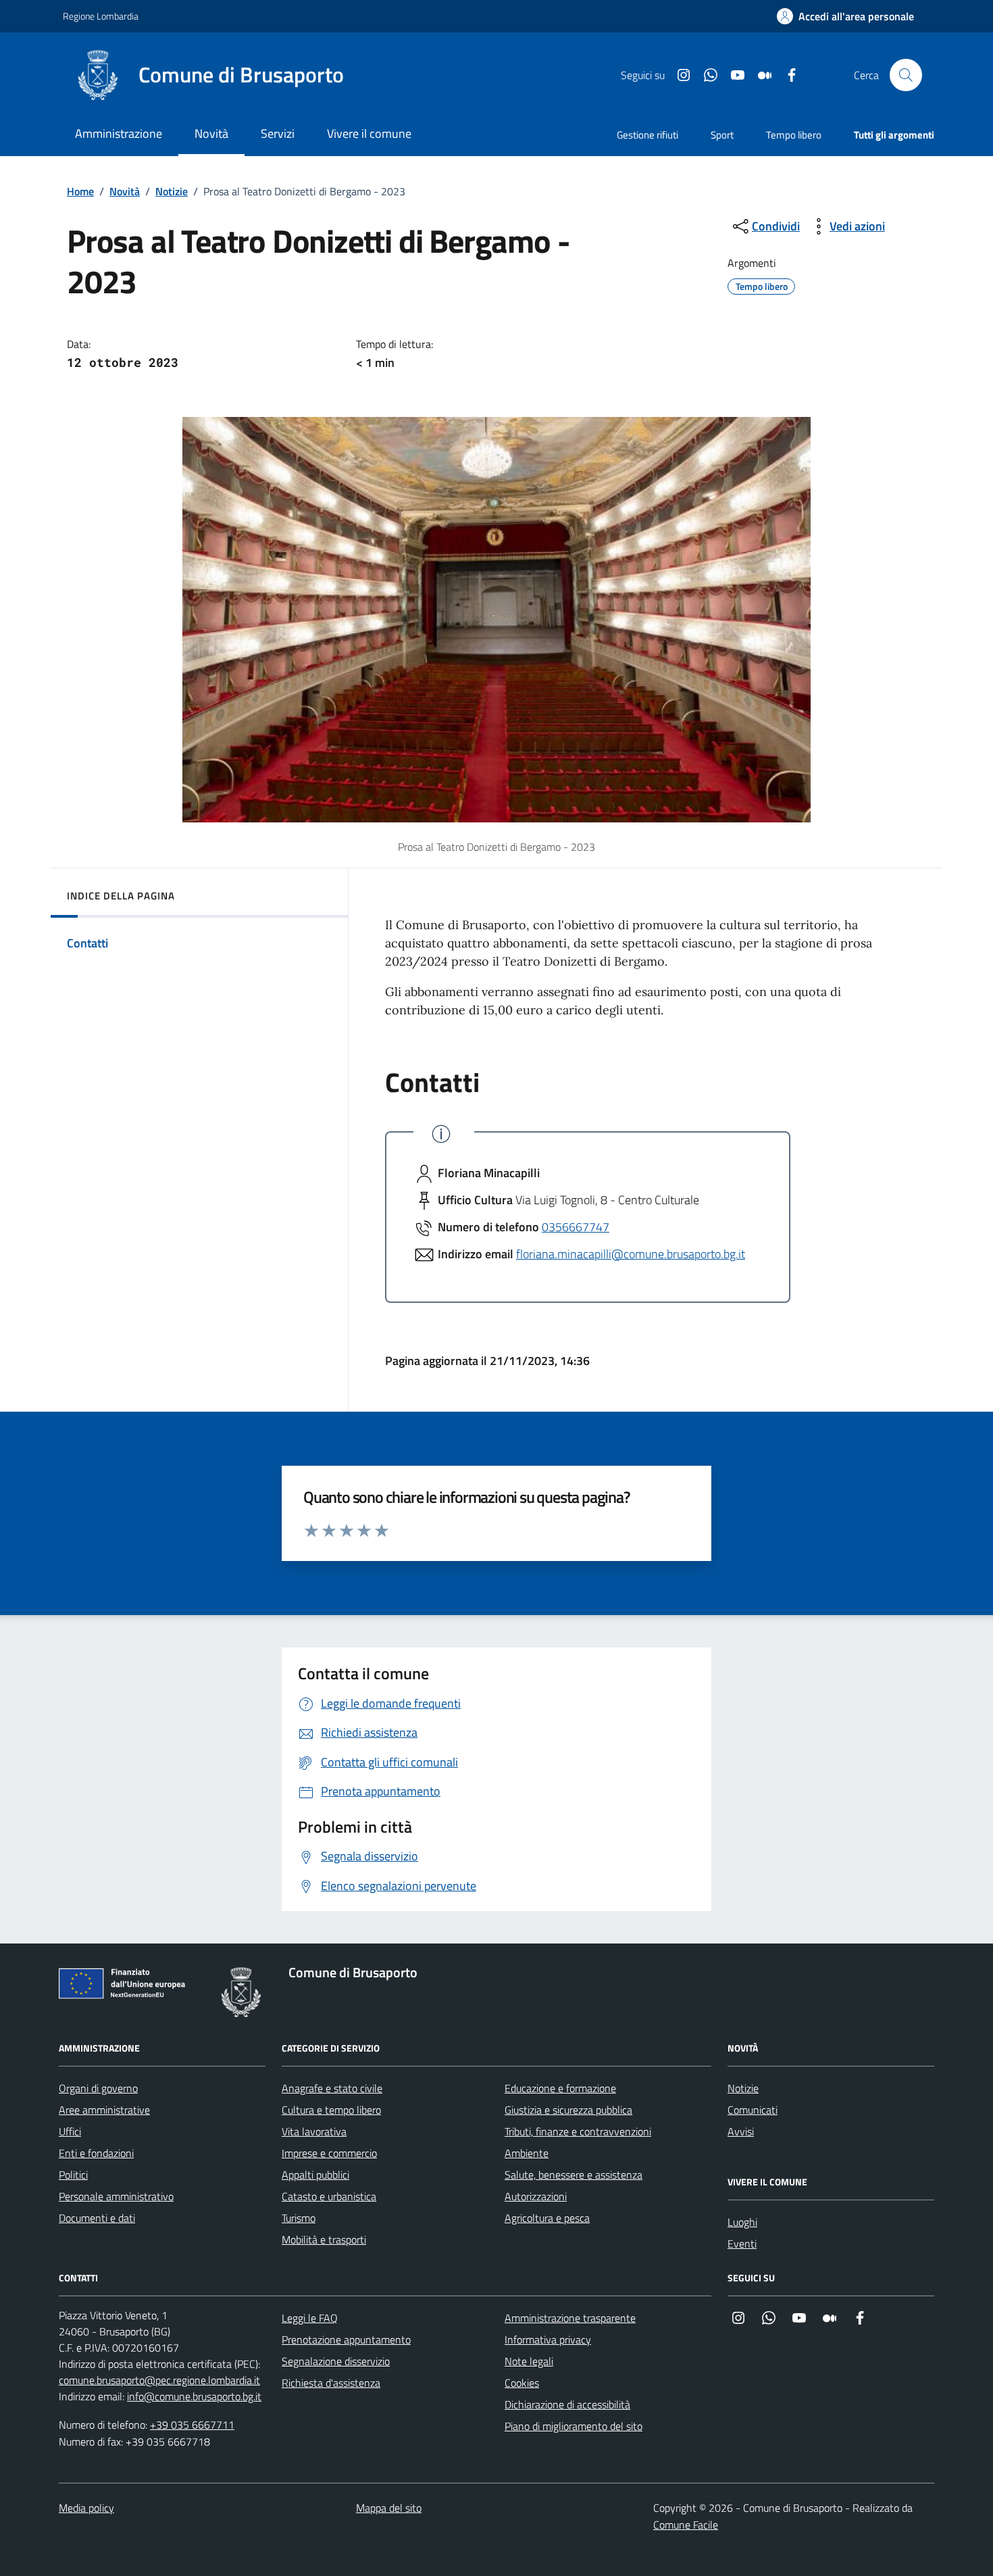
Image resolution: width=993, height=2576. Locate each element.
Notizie (172, 191)
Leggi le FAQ (310, 2318)
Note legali (529, 2361)
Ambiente (527, 2153)
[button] (845, 17)
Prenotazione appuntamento (346, 2339)
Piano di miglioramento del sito (574, 2426)
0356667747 (576, 1227)
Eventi (742, 2244)
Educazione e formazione (560, 2088)
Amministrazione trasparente (570, 2318)
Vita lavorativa (314, 2131)
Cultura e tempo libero (331, 2110)
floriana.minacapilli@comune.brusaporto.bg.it (631, 1254)
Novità (125, 191)
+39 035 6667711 (192, 2425)
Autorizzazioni (536, 2196)
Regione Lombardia (101, 16)
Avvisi (741, 2131)
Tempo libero (794, 135)
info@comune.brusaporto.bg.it (194, 2396)
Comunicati (753, 2110)
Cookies (522, 2383)
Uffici (70, 2131)
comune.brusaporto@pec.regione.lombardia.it (159, 2380)
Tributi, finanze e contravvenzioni (578, 2131)
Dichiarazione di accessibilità (567, 2404)
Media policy (86, 2508)
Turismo (299, 2218)
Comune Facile (686, 2525)
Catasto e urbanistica (329, 2196)
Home (80, 191)
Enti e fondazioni (96, 2153)
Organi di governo (98, 2088)
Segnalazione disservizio (336, 2361)
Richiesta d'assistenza (331, 2383)
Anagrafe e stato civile (332, 2088)
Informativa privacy (548, 2339)
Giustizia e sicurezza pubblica (568, 2110)
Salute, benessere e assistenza (574, 2175)
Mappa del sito (389, 2508)
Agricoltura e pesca (547, 2218)
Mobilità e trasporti (324, 2239)
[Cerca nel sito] (906, 75)
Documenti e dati (97, 2218)
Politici (73, 2175)
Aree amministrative (104, 2110)
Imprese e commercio (329, 2153)
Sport (722, 135)
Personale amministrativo (116, 2196)
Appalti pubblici (315, 2175)
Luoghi (742, 2222)
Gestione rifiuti (647, 135)
